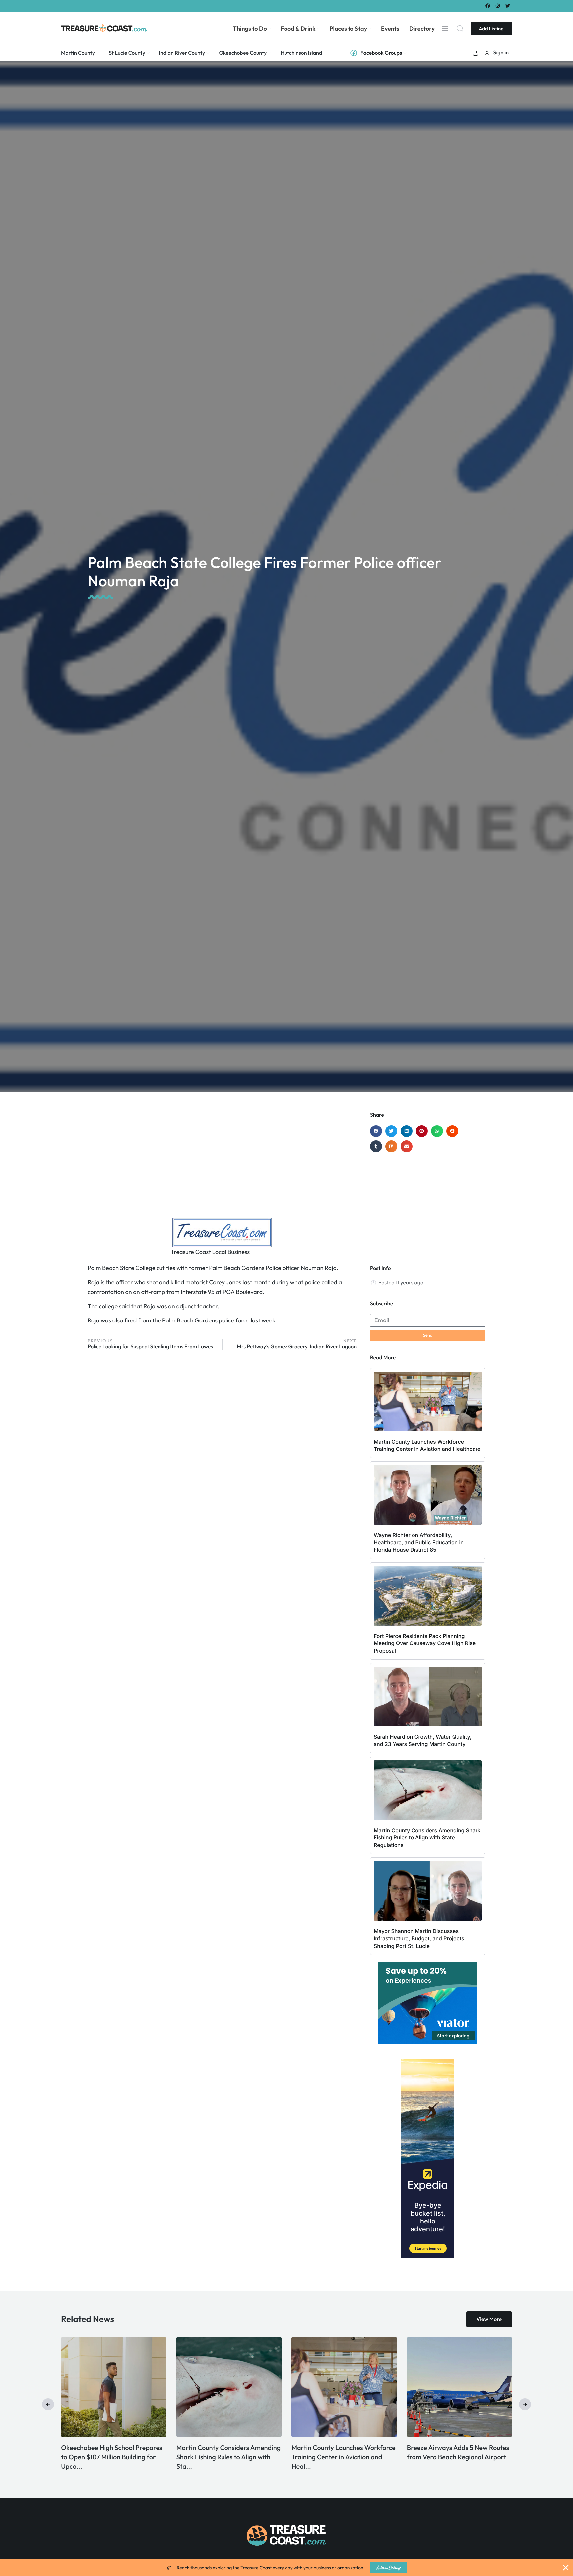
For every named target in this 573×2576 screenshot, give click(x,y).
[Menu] (445, 28)
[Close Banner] (566, 2568)
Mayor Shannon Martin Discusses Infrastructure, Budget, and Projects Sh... (173, 2457)
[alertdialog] (286, 2568)
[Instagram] (498, 5)
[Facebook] (488, 5)
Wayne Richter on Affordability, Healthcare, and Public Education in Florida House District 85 (419, 1543)
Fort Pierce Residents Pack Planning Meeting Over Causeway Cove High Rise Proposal (425, 1643)
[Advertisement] (222, 1165)
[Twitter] (508, 5)
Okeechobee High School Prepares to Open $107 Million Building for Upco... (401, 2457)
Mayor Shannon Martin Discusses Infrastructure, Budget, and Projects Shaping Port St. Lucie (419, 1938)
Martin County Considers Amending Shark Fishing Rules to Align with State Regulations (427, 1838)
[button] (476, 53)
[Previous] (48, 2404)
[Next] (525, 2404)
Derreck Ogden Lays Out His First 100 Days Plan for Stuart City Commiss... (284, 2457)
